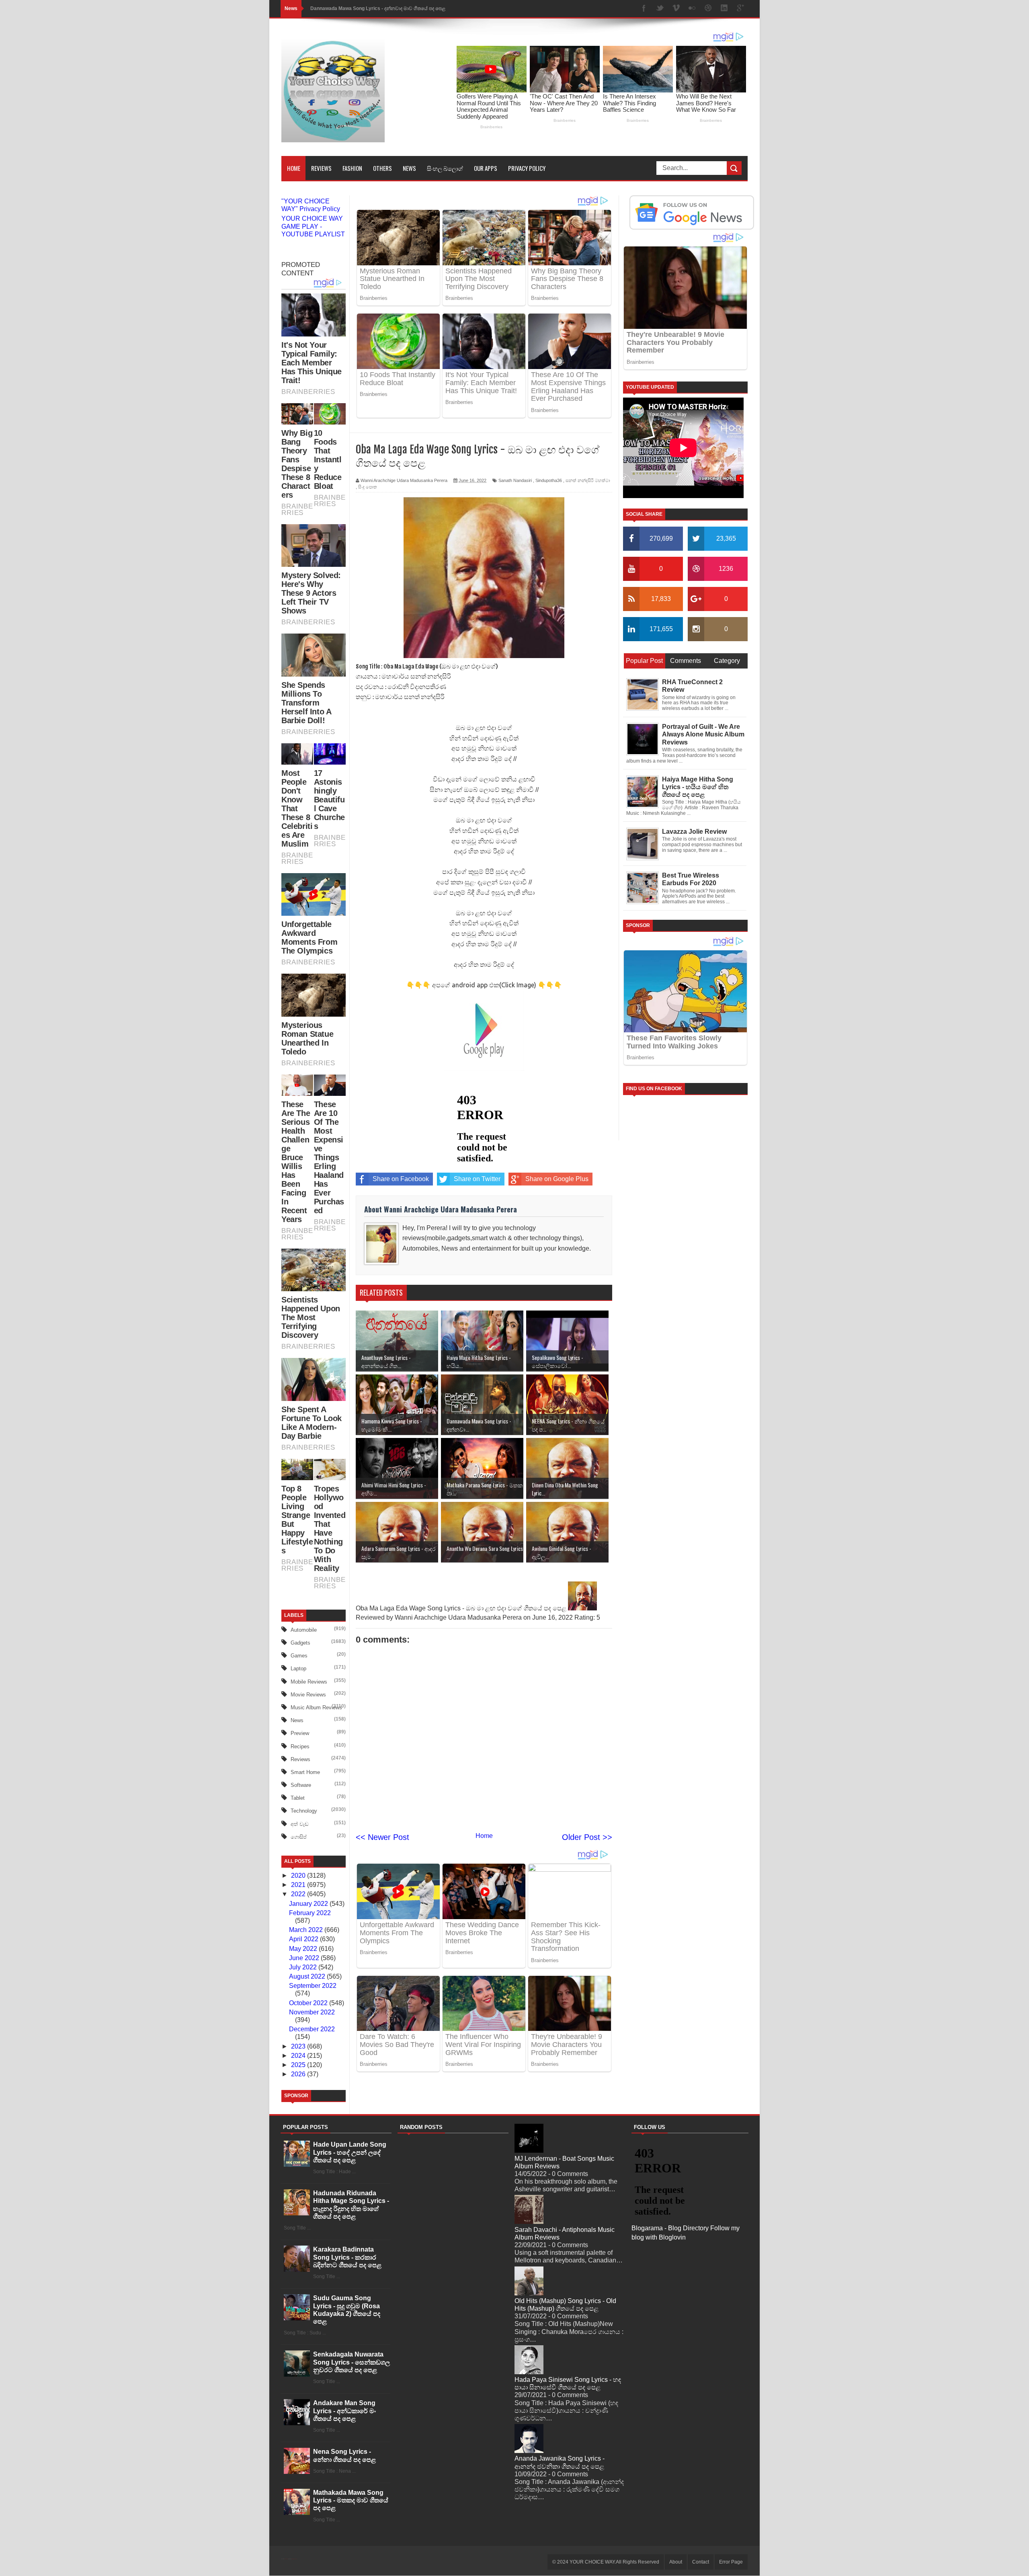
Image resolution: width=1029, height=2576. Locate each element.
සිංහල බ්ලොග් (445, 168)
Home (294, 168)
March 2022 (307, 1930)
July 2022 (304, 1967)
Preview (300, 1733)
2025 (299, 2065)
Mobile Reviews (309, 1682)
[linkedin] (724, 9)
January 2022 (309, 1904)
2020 (299, 1876)
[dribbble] (708, 9)
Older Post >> (587, 1837)
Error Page (731, 2562)
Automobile (304, 1630)
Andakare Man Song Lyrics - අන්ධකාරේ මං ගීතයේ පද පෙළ (344, 2411)
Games (299, 1656)
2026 (299, 2074)
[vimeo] (676, 9)
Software (301, 1785)
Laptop (298, 1668)
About (676, 2562)
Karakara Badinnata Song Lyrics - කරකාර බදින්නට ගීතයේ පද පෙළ (347, 2257)
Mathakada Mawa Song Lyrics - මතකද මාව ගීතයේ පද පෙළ (351, 2500)
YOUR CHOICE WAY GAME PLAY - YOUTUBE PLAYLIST (313, 226)
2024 (299, 2056)
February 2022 (310, 1913)
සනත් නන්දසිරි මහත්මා (588, 480)
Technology (304, 1811)
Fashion (352, 168)
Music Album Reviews (316, 1707)
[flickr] (692, 9)
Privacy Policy (527, 168)
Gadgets (300, 1643)
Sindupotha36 (549, 480)
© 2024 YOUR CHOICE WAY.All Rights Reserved (606, 2562)
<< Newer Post (382, 1837)
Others (382, 168)
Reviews (321, 168)
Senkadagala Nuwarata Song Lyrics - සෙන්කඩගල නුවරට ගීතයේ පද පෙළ (352, 2362)
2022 (299, 1894)
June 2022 (305, 1958)
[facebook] (644, 9)
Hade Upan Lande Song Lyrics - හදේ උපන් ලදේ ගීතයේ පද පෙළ (350, 2152)
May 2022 (304, 1949)
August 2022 (308, 1976)
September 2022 (313, 1986)
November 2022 (312, 2012)
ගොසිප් (299, 1837)
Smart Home (305, 1772)
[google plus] (740, 9)
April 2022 (304, 1939)
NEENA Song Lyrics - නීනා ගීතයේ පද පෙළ (357, 8)
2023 (299, 2046)
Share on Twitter (477, 1179)
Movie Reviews (308, 1695)
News (409, 168)
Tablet (298, 1798)
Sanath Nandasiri (515, 480)
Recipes (300, 1746)
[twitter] (660, 9)
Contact (701, 2562)
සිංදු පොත (368, 487)
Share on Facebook (401, 1179)
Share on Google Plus (557, 1179)
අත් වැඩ (300, 1824)
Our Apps (486, 168)
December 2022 (312, 2029)
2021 (299, 1885)
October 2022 (309, 2003)
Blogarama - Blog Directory (670, 2228)
